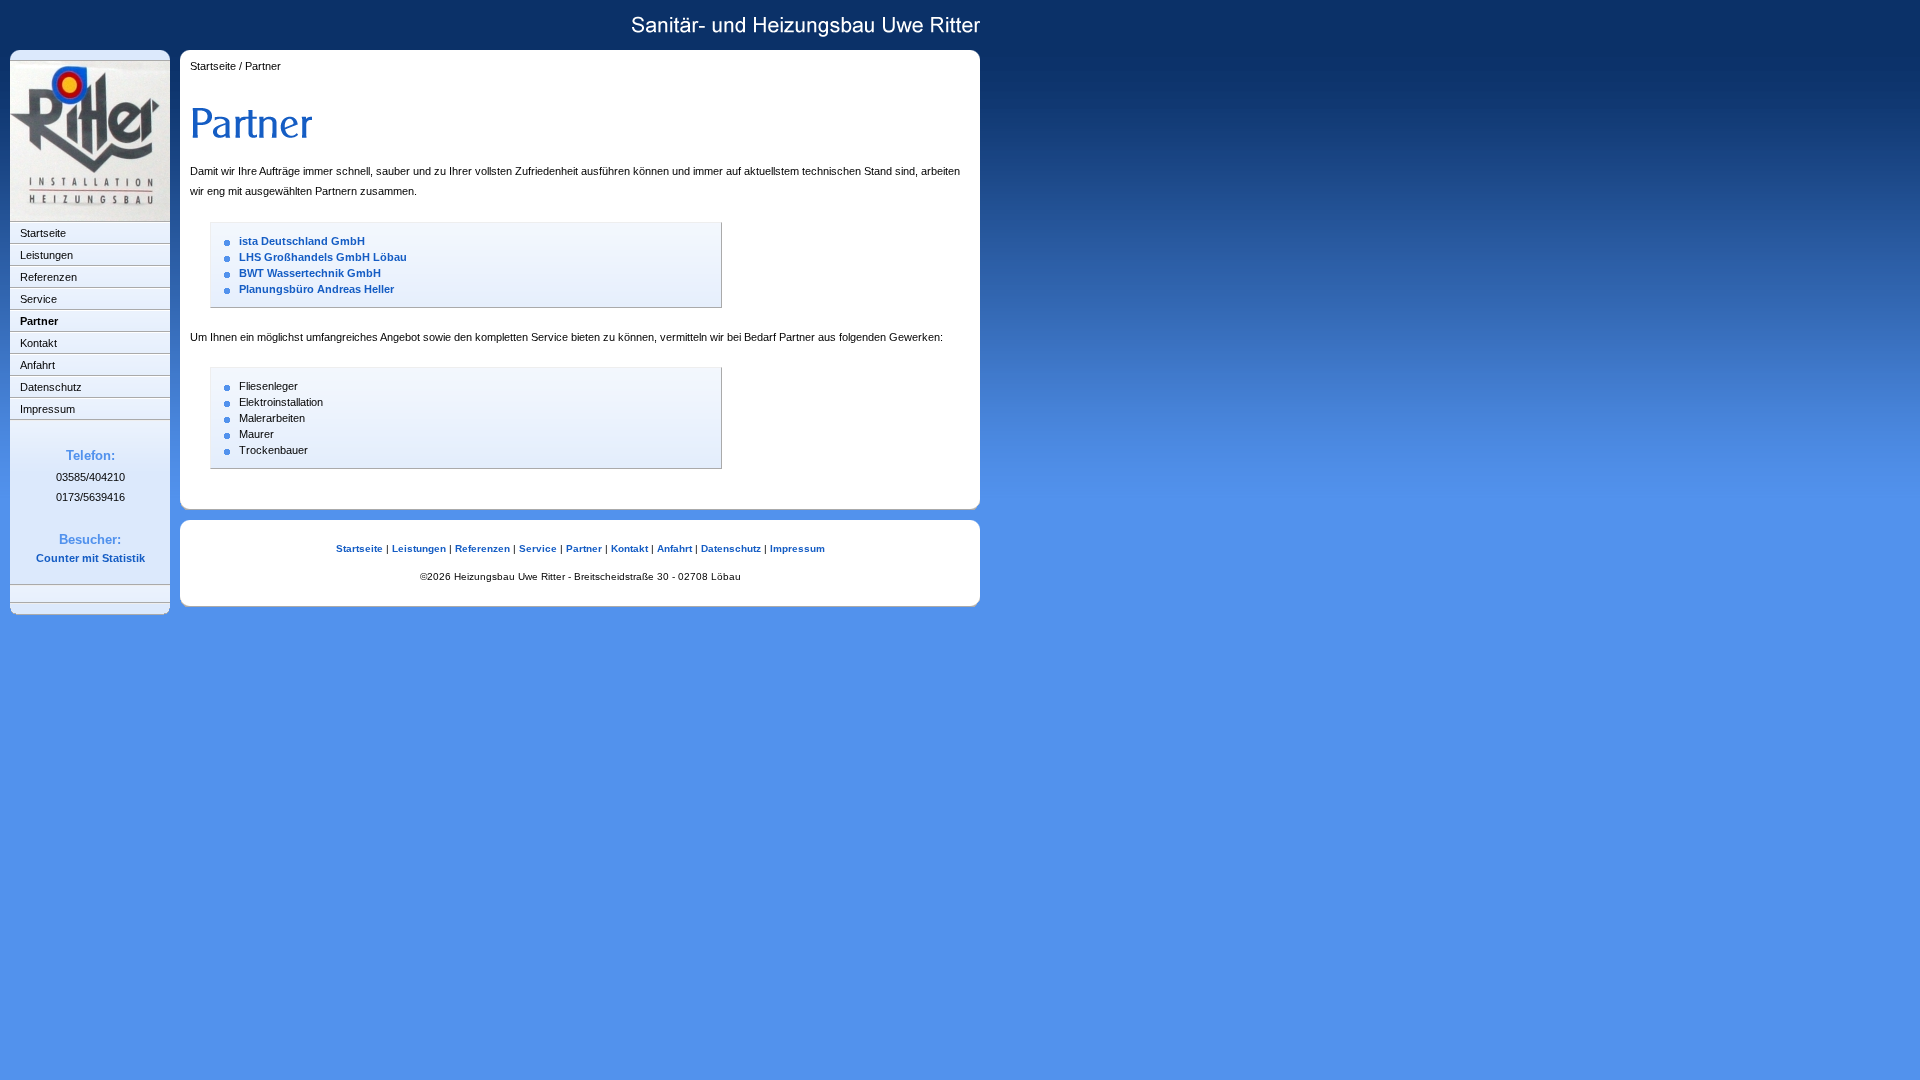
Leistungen (46, 255)
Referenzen (48, 277)
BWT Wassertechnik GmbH (310, 273)
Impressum (47, 409)
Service (38, 299)
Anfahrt (37, 365)
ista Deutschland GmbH (302, 241)
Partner (39, 321)
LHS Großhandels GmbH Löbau (323, 257)
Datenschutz (51, 387)
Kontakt (38, 343)
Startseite (43, 233)
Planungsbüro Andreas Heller (316, 289)
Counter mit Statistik (90, 558)
